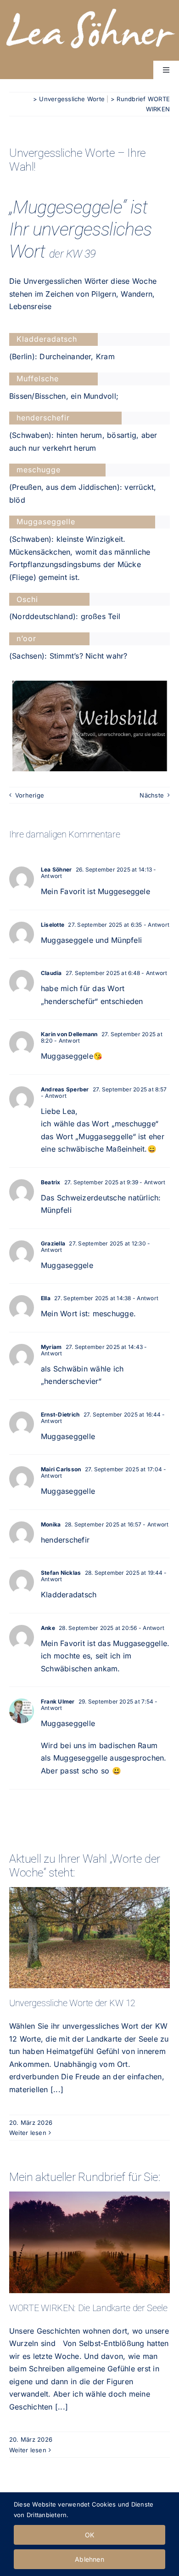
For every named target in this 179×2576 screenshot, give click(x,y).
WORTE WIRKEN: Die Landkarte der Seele (89, 2226)
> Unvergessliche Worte (69, 99)
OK (89, 2535)
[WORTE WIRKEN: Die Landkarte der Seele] (89, 2242)
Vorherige (30, 795)
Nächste (152, 795)
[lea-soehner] (89, 7)
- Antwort (156, 925)
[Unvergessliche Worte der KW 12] (89, 1938)
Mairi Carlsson (61, 1469)
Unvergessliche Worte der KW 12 (89, 1922)
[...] (56, 2089)
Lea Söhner (56, 869)
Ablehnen (89, 2559)
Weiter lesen (28, 2133)
